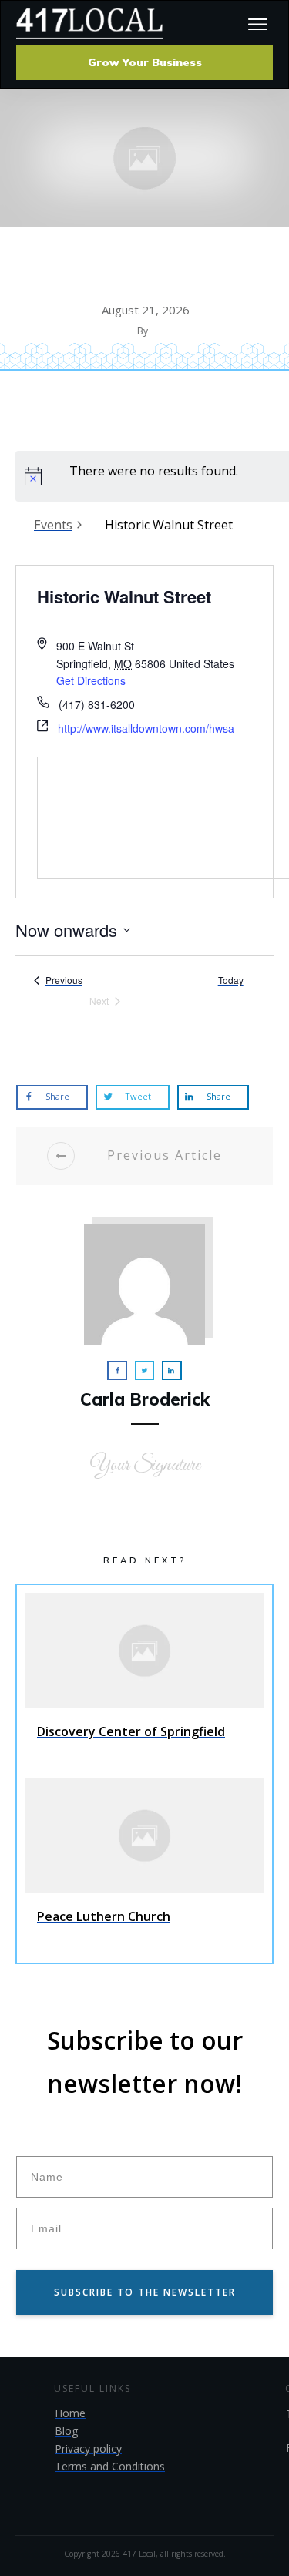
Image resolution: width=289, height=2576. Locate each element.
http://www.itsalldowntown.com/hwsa (146, 728)
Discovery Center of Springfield (144, 1681)
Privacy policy (88, 2448)
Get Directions (91, 680)
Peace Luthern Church (144, 1866)
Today (231, 980)
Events (53, 525)
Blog (66, 2431)
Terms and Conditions (110, 2466)
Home (70, 2413)
